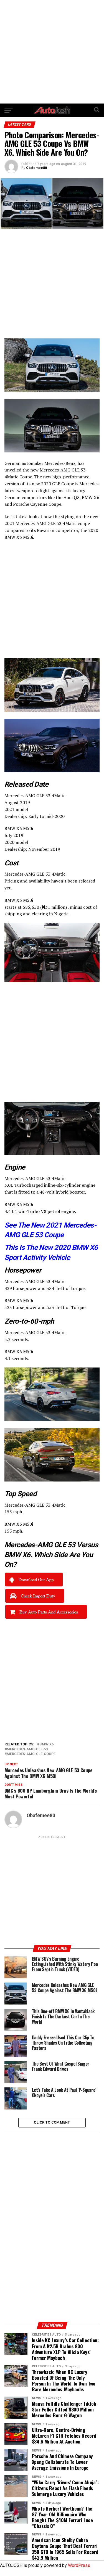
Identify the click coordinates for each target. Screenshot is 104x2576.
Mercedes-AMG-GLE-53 (27, 1749)
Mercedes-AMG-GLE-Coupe (31, 1754)
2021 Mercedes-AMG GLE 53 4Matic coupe (47, 523)
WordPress (79, 2565)
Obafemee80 (36, 168)
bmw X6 (46, 1744)
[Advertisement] (52, 52)
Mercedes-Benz (60, 463)
